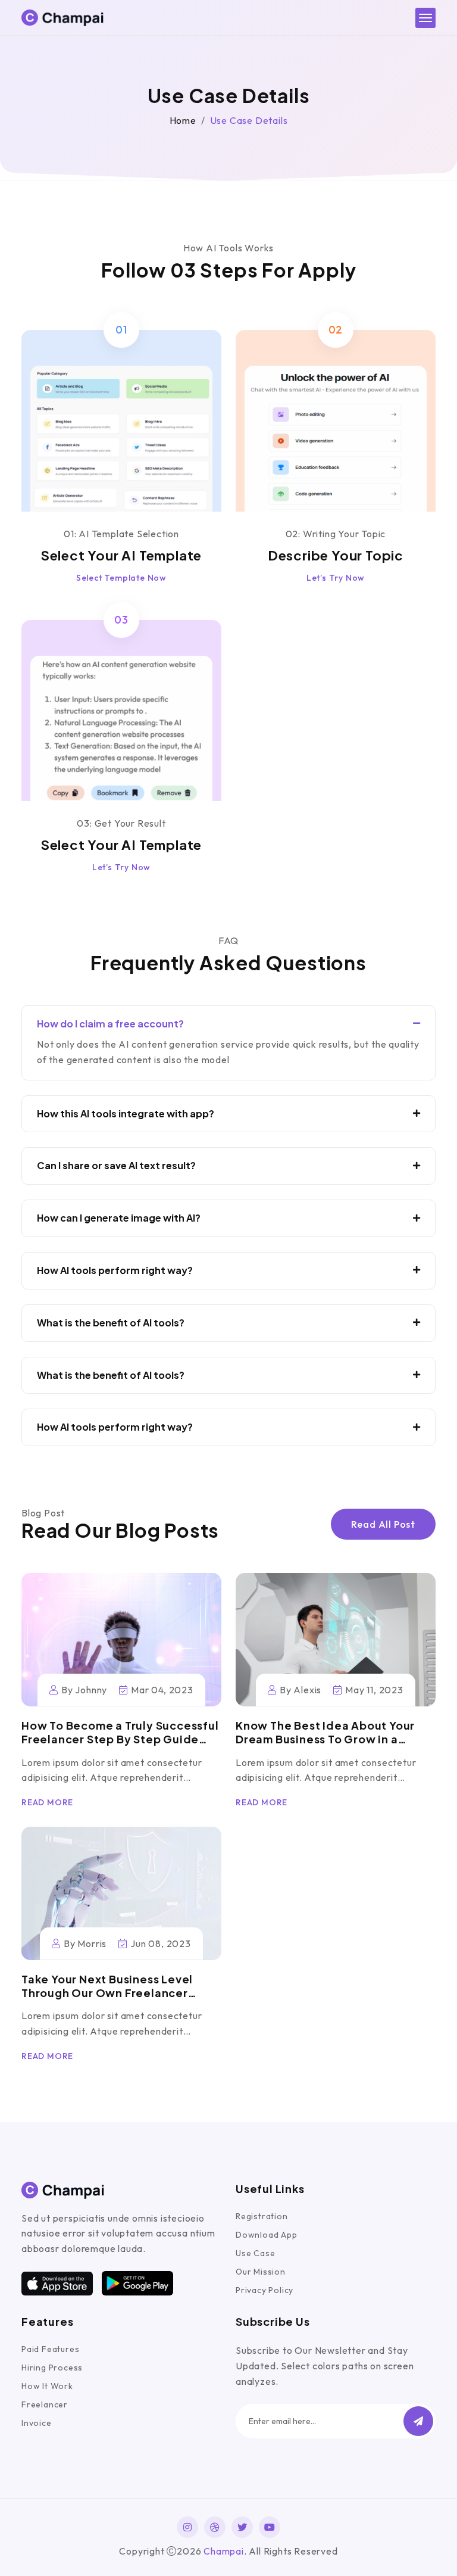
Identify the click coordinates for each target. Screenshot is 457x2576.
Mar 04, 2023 (162, 1690)
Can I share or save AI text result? (116, 1166)
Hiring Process (52, 2368)
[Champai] (63, 18)
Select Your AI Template (121, 555)
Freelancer (45, 2404)
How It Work (47, 2386)
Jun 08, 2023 (160, 1943)
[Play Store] (137, 2283)
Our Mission (261, 2272)
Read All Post (383, 1524)
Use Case (255, 2253)
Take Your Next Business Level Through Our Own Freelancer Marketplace (107, 1993)
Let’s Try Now (336, 578)
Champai (224, 2551)
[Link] (121, 1640)
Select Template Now (121, 578)
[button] (418, 2421)
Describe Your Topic (336, 555)
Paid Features (50, 2349)
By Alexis (301, 1690)
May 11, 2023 (374, 1690)
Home (183, 120)
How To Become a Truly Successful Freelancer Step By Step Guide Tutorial (120, 1739)
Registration (262, 2216)
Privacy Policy (265, 2290)
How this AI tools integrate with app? (126, 1114)
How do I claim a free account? (110, 1024)
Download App (267, 2235)
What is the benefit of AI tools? (111, 1323)
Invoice (37, 2423)
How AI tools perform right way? (115, 1270)
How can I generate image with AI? (119, 1218)
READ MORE (47, 1802)
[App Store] (57, 2284)
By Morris (85, 1943)
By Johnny (84, 1690)
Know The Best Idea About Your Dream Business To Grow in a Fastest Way (325, 1739)
